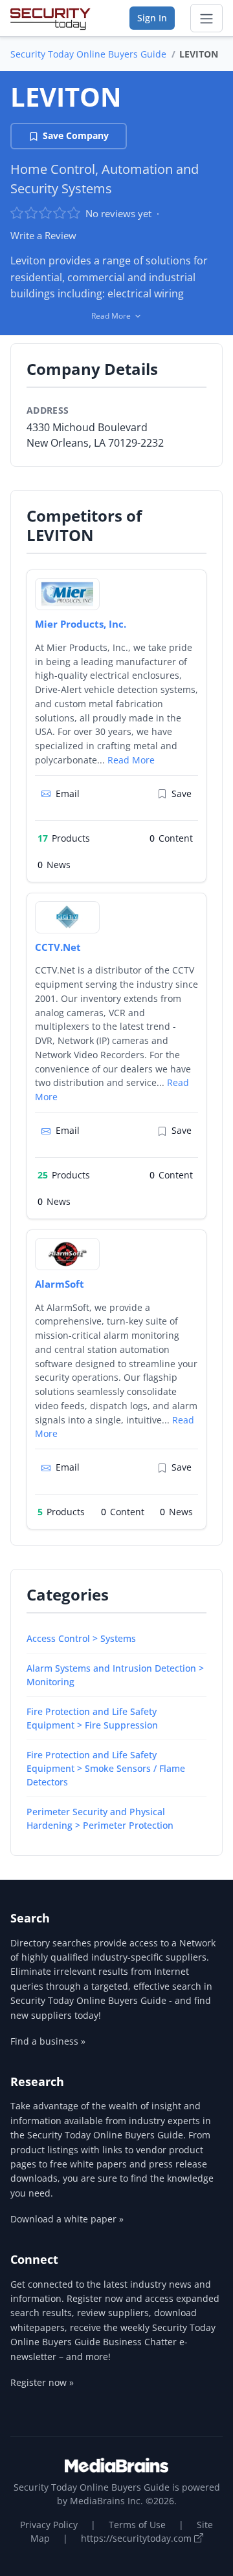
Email (68, 793)
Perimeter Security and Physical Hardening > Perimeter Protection (100, 1818)
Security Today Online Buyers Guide (88, 54)
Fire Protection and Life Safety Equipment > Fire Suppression (92, 1718)
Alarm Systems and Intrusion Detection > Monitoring (115, 1675)
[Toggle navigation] (206, 18)
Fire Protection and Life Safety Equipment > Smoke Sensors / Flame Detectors (106, 1768)
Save (182, 793)
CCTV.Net (58, 947)
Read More (131, 760)
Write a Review (43, 235)
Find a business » (48, 2041)
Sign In (152, 18)
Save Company (76, 135)
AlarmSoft (60, 1284)
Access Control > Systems (81, 1638)
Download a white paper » (67, 2219)
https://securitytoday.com (138, 2538)
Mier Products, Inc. (81, 624)
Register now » (42, 2382)
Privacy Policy (49, 2525)
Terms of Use (137, 2525)
